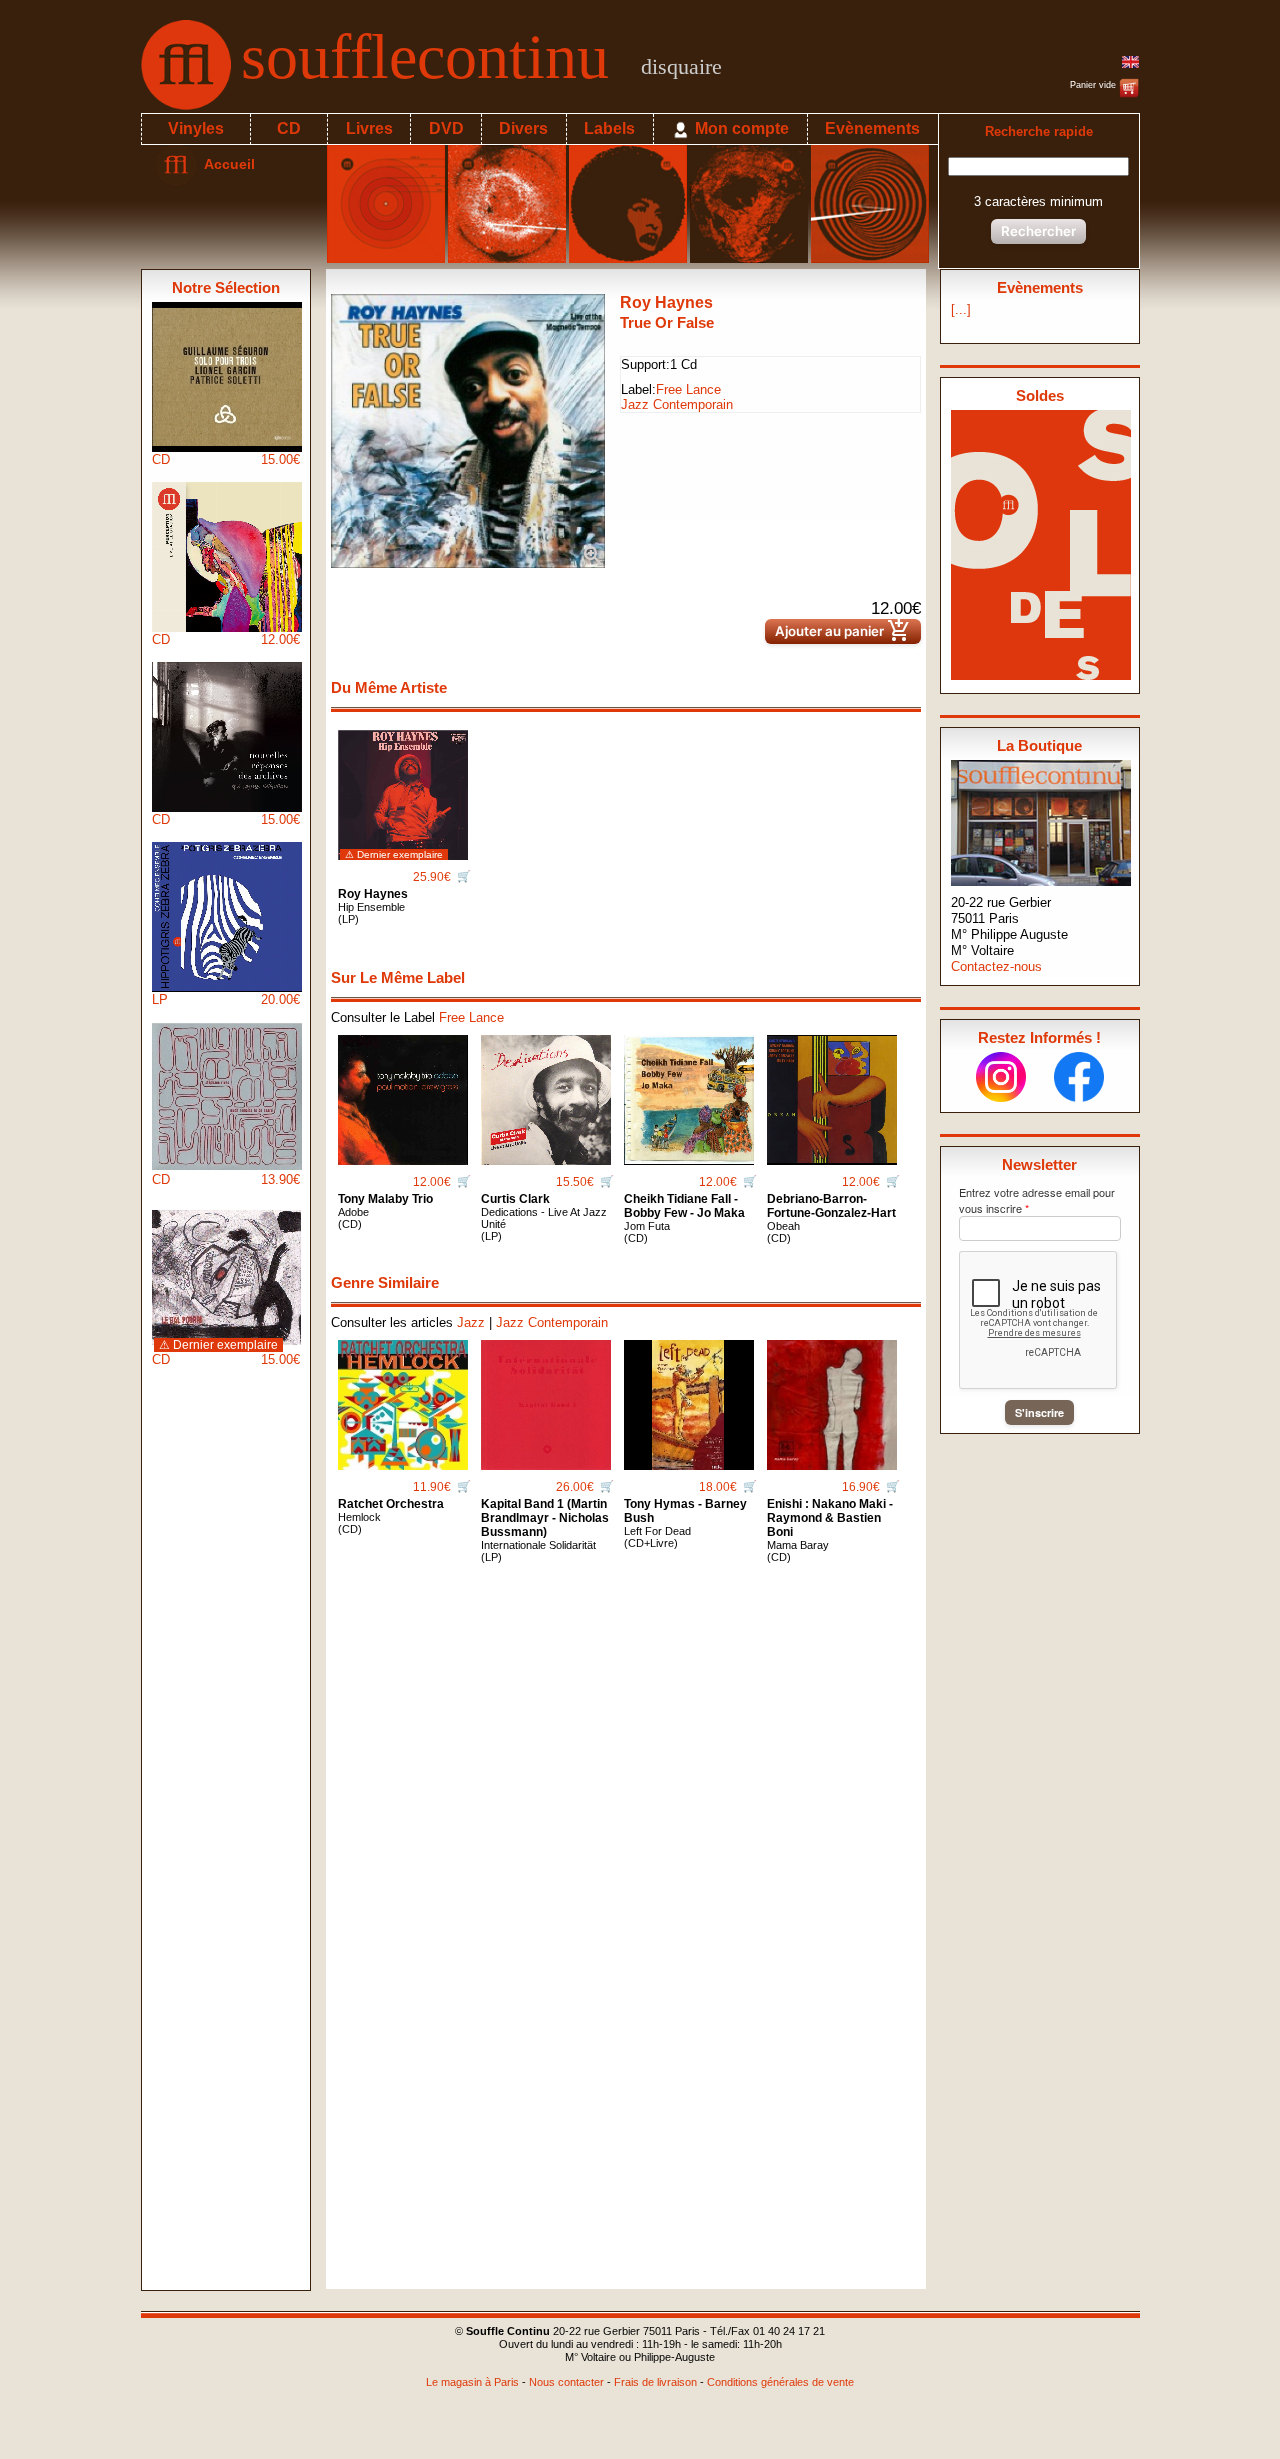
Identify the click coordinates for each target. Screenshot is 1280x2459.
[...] (961, 309)
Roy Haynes (666, 302)
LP (226, 999)
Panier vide (1094, 85)
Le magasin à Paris (472, 2382)
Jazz (471, 1322)
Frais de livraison (655, 2382)
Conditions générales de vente (780, 2382)
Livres (369, 128)
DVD (446, 128)
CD (289, 128)
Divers (523, 128)
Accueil (225, 164)
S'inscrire (1039, 1412)
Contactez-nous (996, 966)
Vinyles (196, 128)
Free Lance (688, 389)
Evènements (872, 128)
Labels (609, 128)
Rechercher (1038, 231)
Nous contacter (566, 2382)
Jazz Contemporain (677, 404)
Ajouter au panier (843, 631)
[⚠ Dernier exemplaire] (403, 787)
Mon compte (740, 128)
